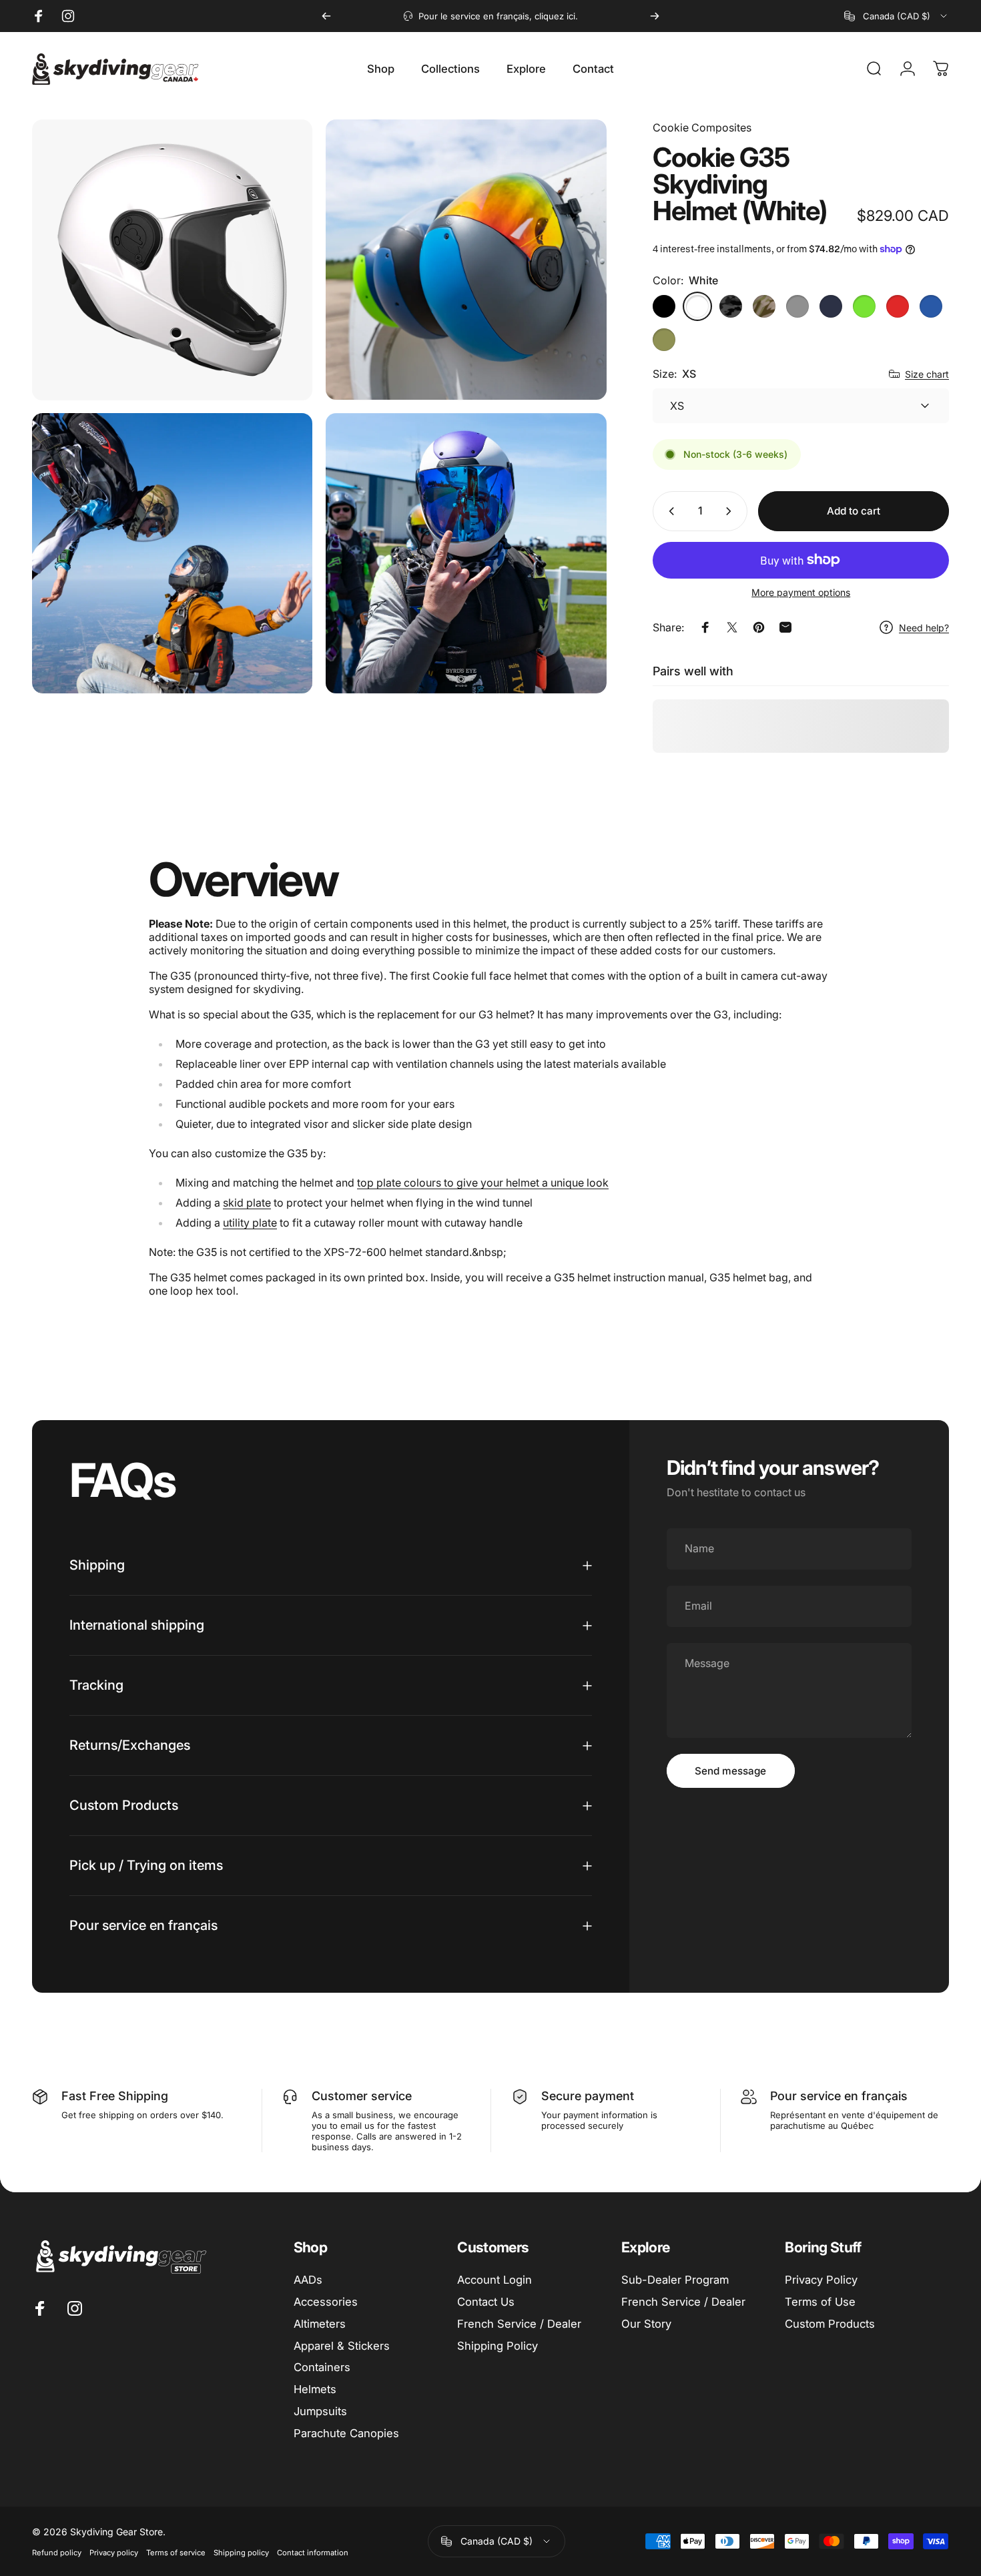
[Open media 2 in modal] (466, 260)
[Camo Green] (764, 306)
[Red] (898, 306)
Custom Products (830, 2324)
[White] (697, 306)
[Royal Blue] (931, 306)
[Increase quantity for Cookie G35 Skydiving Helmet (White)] (731, 511)
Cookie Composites (702, 127)
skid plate (247, 1203)
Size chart (927, 374)
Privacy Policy (821, 2280)
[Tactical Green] (664, 340)
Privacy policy (114, 2553)
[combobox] (897, 16)
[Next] (655, 16)
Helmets (315, 2389)
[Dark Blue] (831, 306)
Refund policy (57, 2553)
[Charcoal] (797, 306)
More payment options (801, 592)
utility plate (250, 1223)
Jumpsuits (320, 2411)
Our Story (646, 2324)
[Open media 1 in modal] (172, 260)
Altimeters (320, 2324)
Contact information (313, 2553)
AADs (308, 2280)
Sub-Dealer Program (675, 2280)
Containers (322, 2367)
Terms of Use (820, 2302)
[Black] (664, 306)
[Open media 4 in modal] (466, 553)
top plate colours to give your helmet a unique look (483, 1183)
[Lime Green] (864, 306)
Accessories (326, 2302)
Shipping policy (241, 2553)
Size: (674, 374)
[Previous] (326, 16)
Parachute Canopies (346, 2433)
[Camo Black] (731, 306)
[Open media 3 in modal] (172, 553)
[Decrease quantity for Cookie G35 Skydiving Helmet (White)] (669, 511)
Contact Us (486, 2302)
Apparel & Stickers (342, 2346)
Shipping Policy (498, 2346)
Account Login (495, 2280)
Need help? (924, 628)
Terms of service (176, 2553)
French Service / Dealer (519, 2324)
